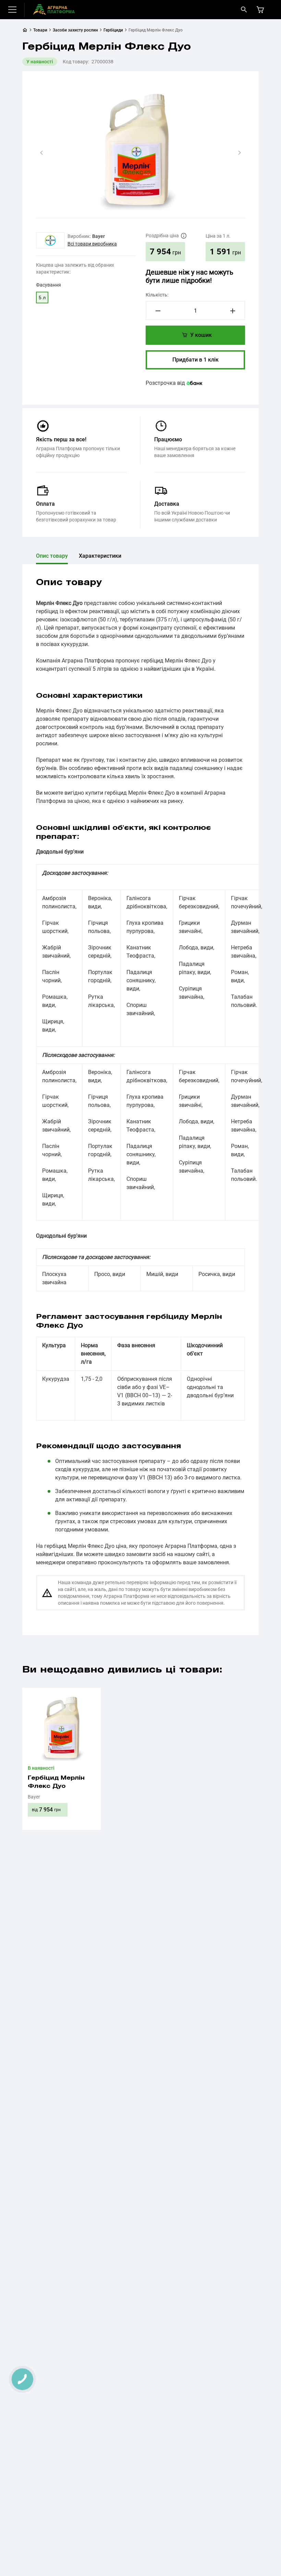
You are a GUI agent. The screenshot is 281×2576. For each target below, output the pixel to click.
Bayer (99, 236)
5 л (42, 298)
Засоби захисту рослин (75, 30)
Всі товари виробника (92, 244)
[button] (41, 153)
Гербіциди (113, 30)
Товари (40, 30)
